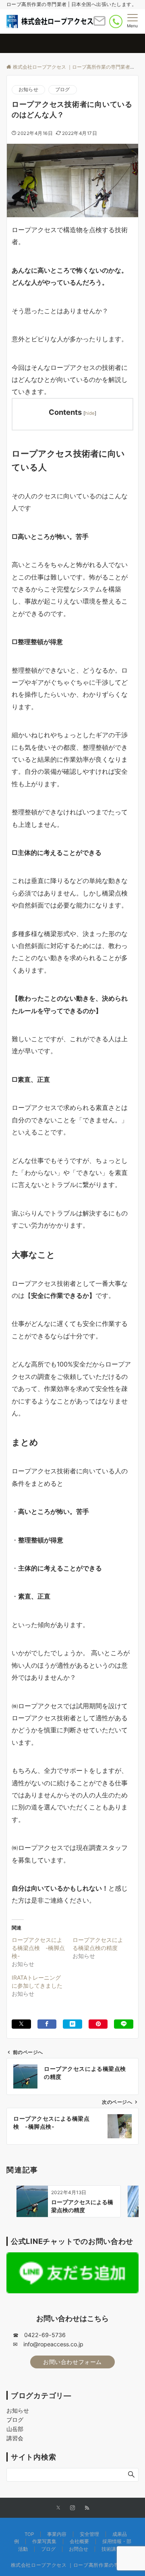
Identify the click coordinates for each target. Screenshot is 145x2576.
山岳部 (15, 2429)
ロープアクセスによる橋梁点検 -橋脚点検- (38, 1948)
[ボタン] (99, 24)
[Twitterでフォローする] (58, 2508)
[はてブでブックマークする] (72, 2024)
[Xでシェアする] (21, 2024)
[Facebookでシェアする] (47, 2024)
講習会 (15, 2438)
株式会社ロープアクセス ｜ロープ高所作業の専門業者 (73, 2565)
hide (90, 413)
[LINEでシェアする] (124, 2024)
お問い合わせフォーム (72, 2362)
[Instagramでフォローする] (72, 2508)
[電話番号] (116, 21)
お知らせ (28, 90)
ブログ (63, 90)
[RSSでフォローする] (87, 2508)
